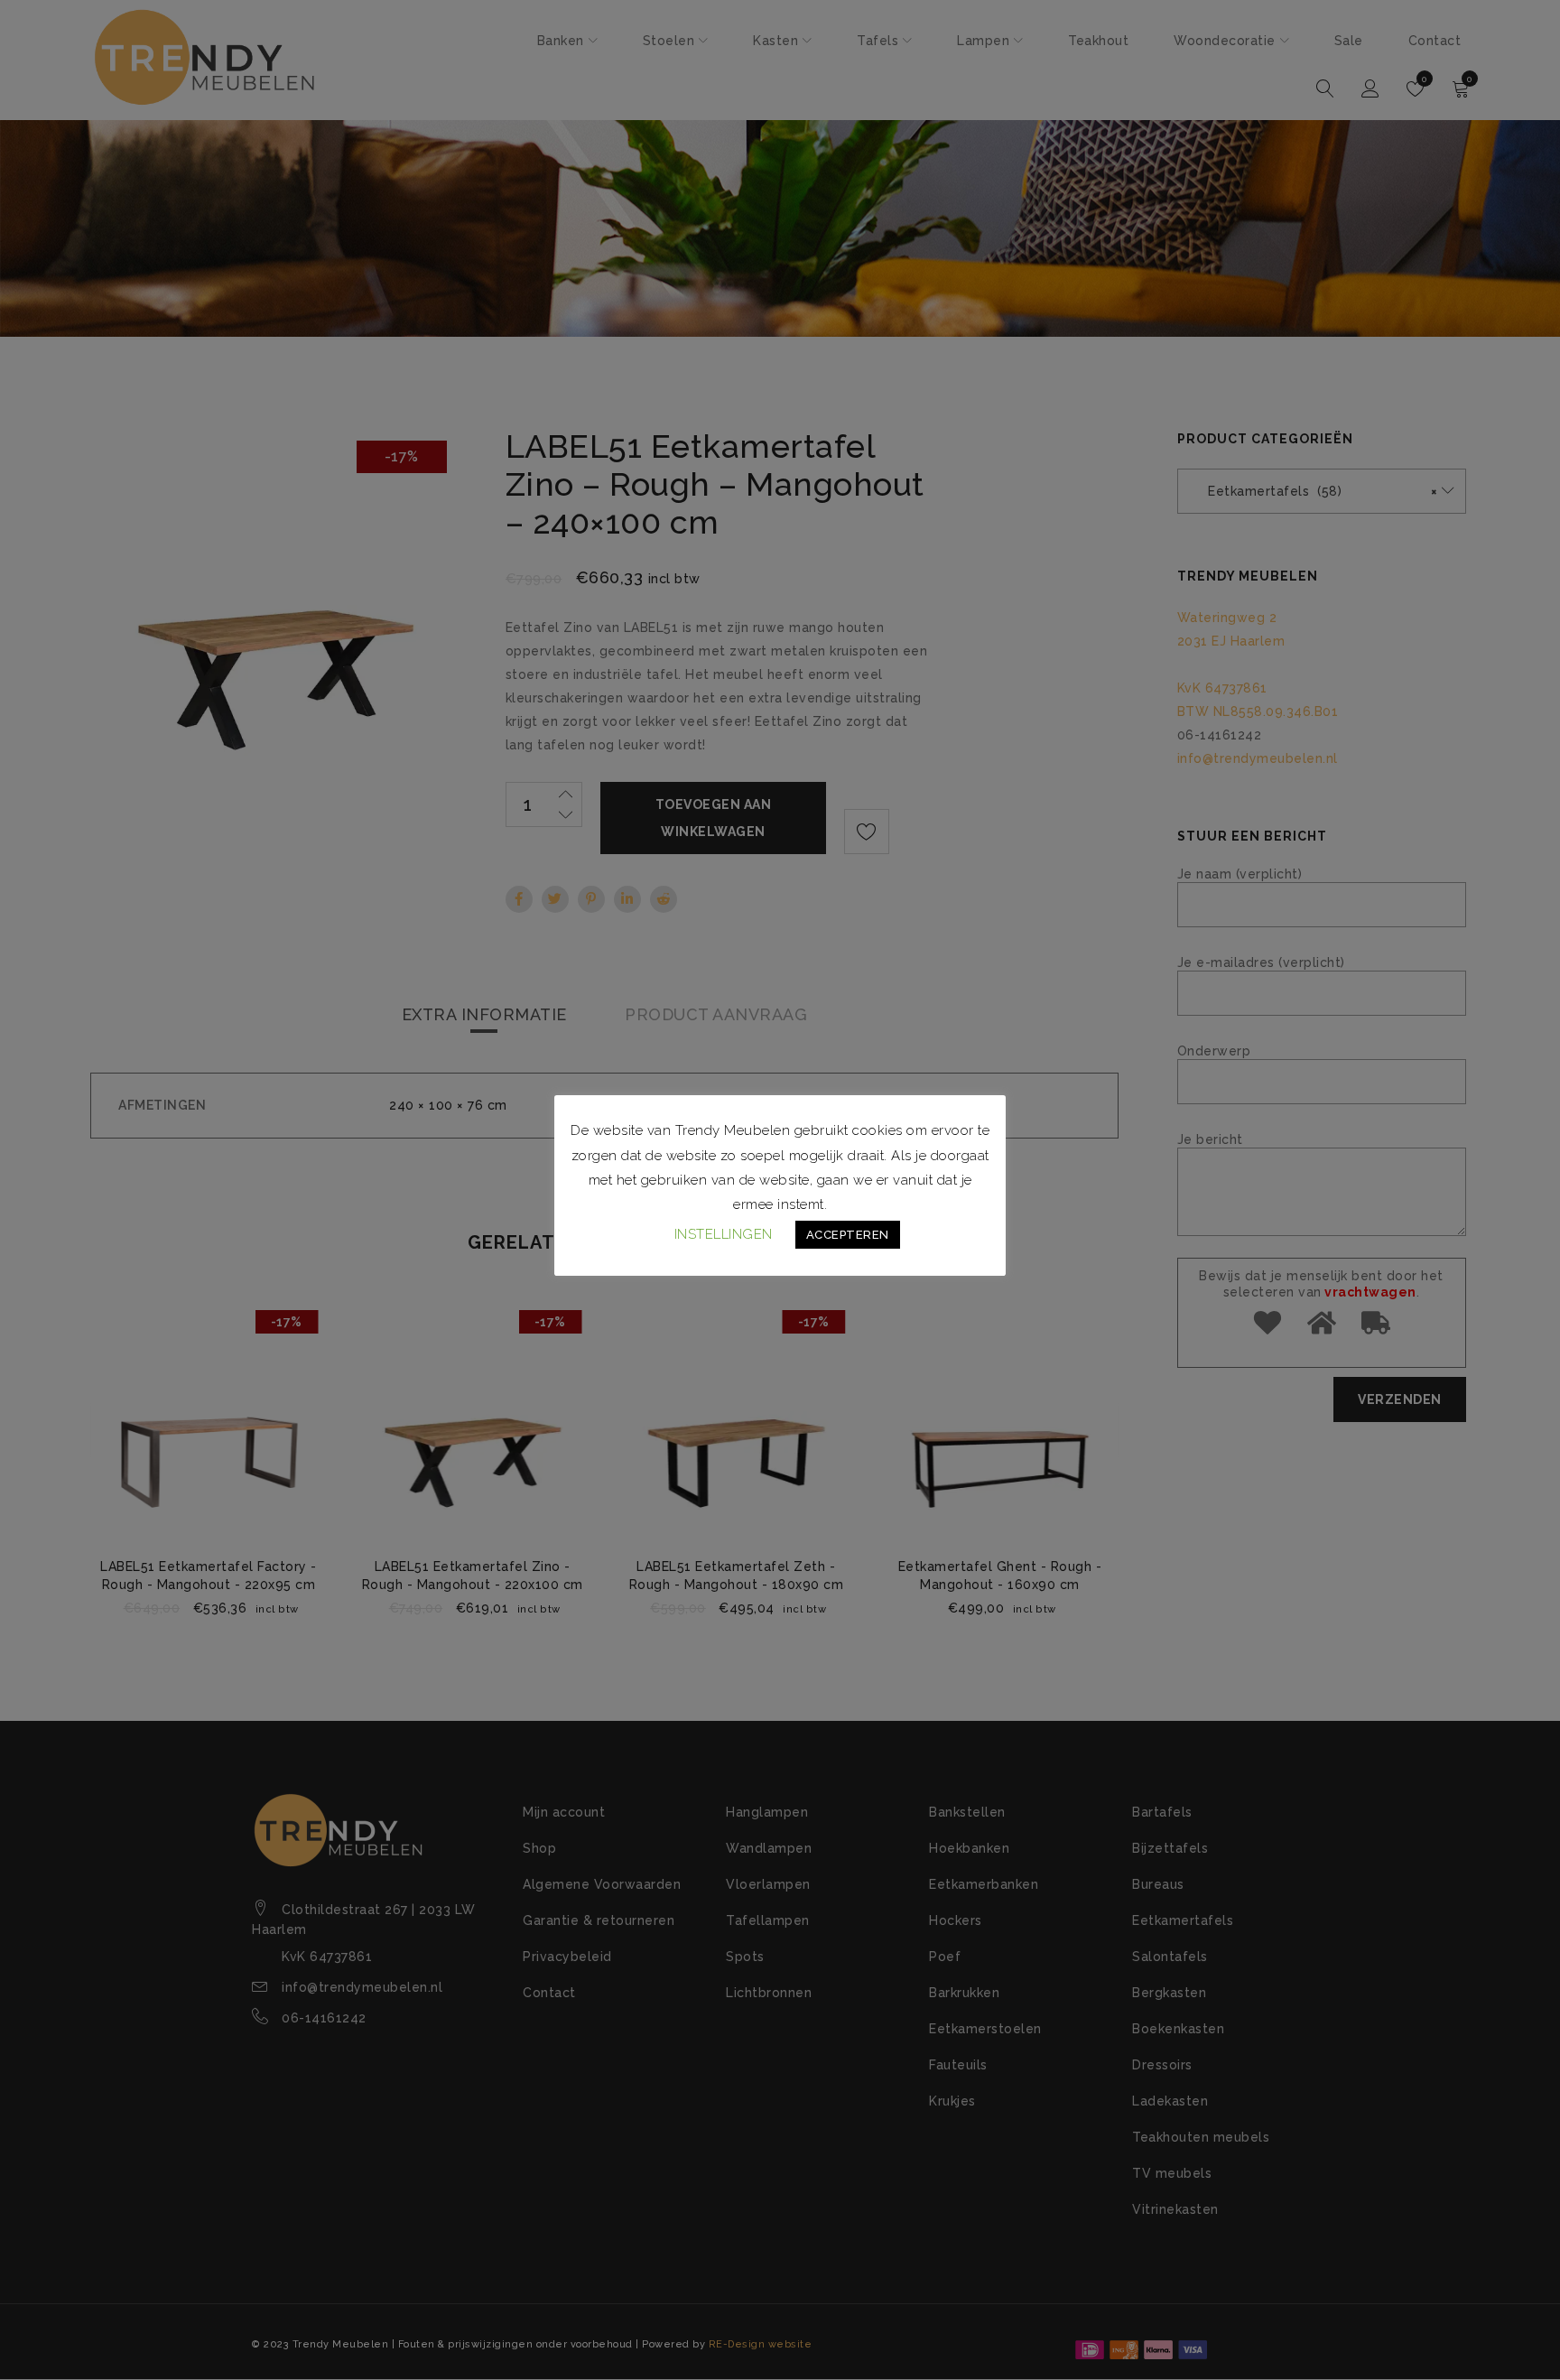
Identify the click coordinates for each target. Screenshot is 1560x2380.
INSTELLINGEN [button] (724, 1234)
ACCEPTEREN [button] (848, 1235)
